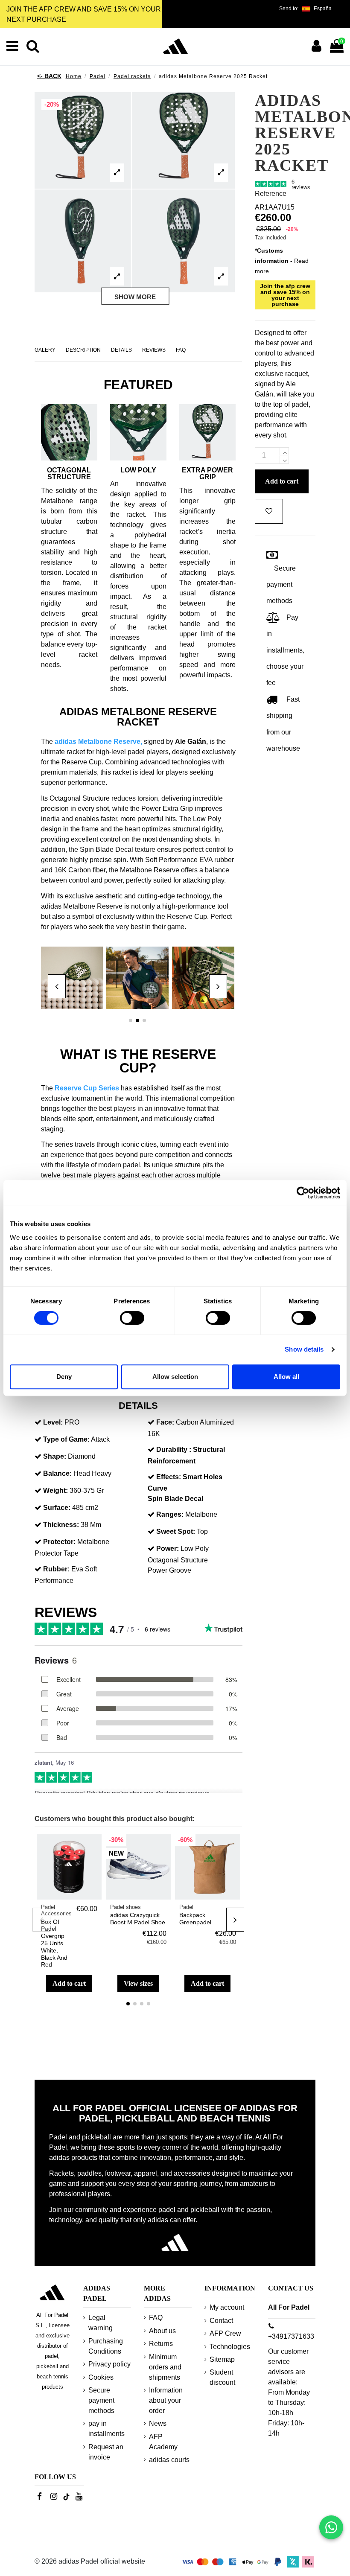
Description (83, 350)
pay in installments (106, 2429)
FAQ (181, 350)
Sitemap (222, 2359)
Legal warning (101, 2323)
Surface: (57, 1508)
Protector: (59, 1542)
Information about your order (166, 2400)
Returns (161, 2344)
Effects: (169, 1477)
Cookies (101, 2377)
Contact (221, 2321)
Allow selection (175, 1377)
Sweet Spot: (176, 1531)
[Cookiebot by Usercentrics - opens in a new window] (303, 1193)
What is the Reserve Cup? (138, 1061)
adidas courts (169, 2460)
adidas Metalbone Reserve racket (138, 717)
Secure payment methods (101, 2400)
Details (121, 350)
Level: (53, 1422)
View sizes (138, 1983)
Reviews (154, 350)
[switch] (132, 1318)
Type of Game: (66, 1439)
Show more (135, 296)
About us (162, 2331)
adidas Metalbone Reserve (98, 742)
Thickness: (61, 1525)
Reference (271, 194)
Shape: (55, 1456)
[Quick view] (95, 1864)
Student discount (222, 2377)
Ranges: (170, 1514)
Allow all (286, 1377)
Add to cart (69, 1983)
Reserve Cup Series (87, 1088)
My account (227, 2307)
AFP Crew (225, 2333)
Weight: (55, 1491)
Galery (45, 350)
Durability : (174, 1450)
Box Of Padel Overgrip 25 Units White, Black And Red (54, 1943)
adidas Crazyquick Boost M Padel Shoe (138, 1919)
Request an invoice (106, 2452)
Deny (64, 1377)
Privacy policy (109, 2364)
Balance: (57, 1473)
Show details (304, 1349)
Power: (168, 1549)
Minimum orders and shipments (165, 2367)
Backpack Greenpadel (195, 1919)
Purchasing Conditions (106, 2346)
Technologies (230, 2347)
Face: (165, 1422)
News (158, 2423)
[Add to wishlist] (95, 1848)
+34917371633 (291, 2336)
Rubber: (56, 1569)
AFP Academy (163, 2442)
